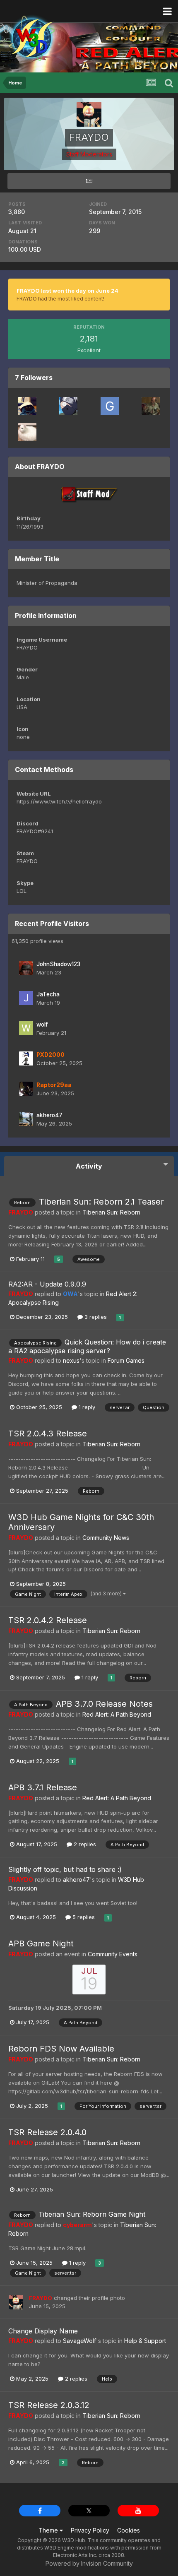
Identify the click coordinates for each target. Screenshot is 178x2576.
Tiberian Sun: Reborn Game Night (92, 2214)
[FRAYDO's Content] (89, 181)
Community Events (113, 1954)
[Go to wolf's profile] (26, 1028)
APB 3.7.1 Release (43, 1787)
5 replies (83, 1917)
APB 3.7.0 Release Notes (104, 1704)
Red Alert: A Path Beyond (117, 1714)
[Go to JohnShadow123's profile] (26, 968)
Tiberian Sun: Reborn (111, 1212)
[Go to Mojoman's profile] (68, 406)
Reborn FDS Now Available (61, 2049)
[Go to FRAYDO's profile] (16, 2302)
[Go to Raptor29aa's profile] (26, 1089)
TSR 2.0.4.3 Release (48, 1434)
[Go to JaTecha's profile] (26, 998)
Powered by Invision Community (89, 2563)
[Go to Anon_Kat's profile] (27, 432)
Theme (49, 2530)
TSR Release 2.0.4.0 (47, 2132)
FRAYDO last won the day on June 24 (67, 291)
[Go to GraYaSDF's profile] (110, 406)
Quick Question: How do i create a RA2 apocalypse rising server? (87, 1346)
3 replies (95, 1317)
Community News (106, 1538)
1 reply (86, 1407)
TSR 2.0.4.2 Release (48, 1620)
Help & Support (145, 2341)
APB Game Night (41, 1943)
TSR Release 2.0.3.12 (49, 2405)
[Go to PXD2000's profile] (26, 1058)
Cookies (129, 2530)
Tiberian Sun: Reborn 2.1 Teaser (101, 1202)
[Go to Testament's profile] (151, 406)
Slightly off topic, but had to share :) (65, 1869)
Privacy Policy (90, 2530)
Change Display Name (43, 2331)
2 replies (84, 1844)
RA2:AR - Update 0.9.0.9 (47, 1284)
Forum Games (126, 1360)
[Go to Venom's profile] (27, 406)
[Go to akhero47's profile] (26, 1119)
